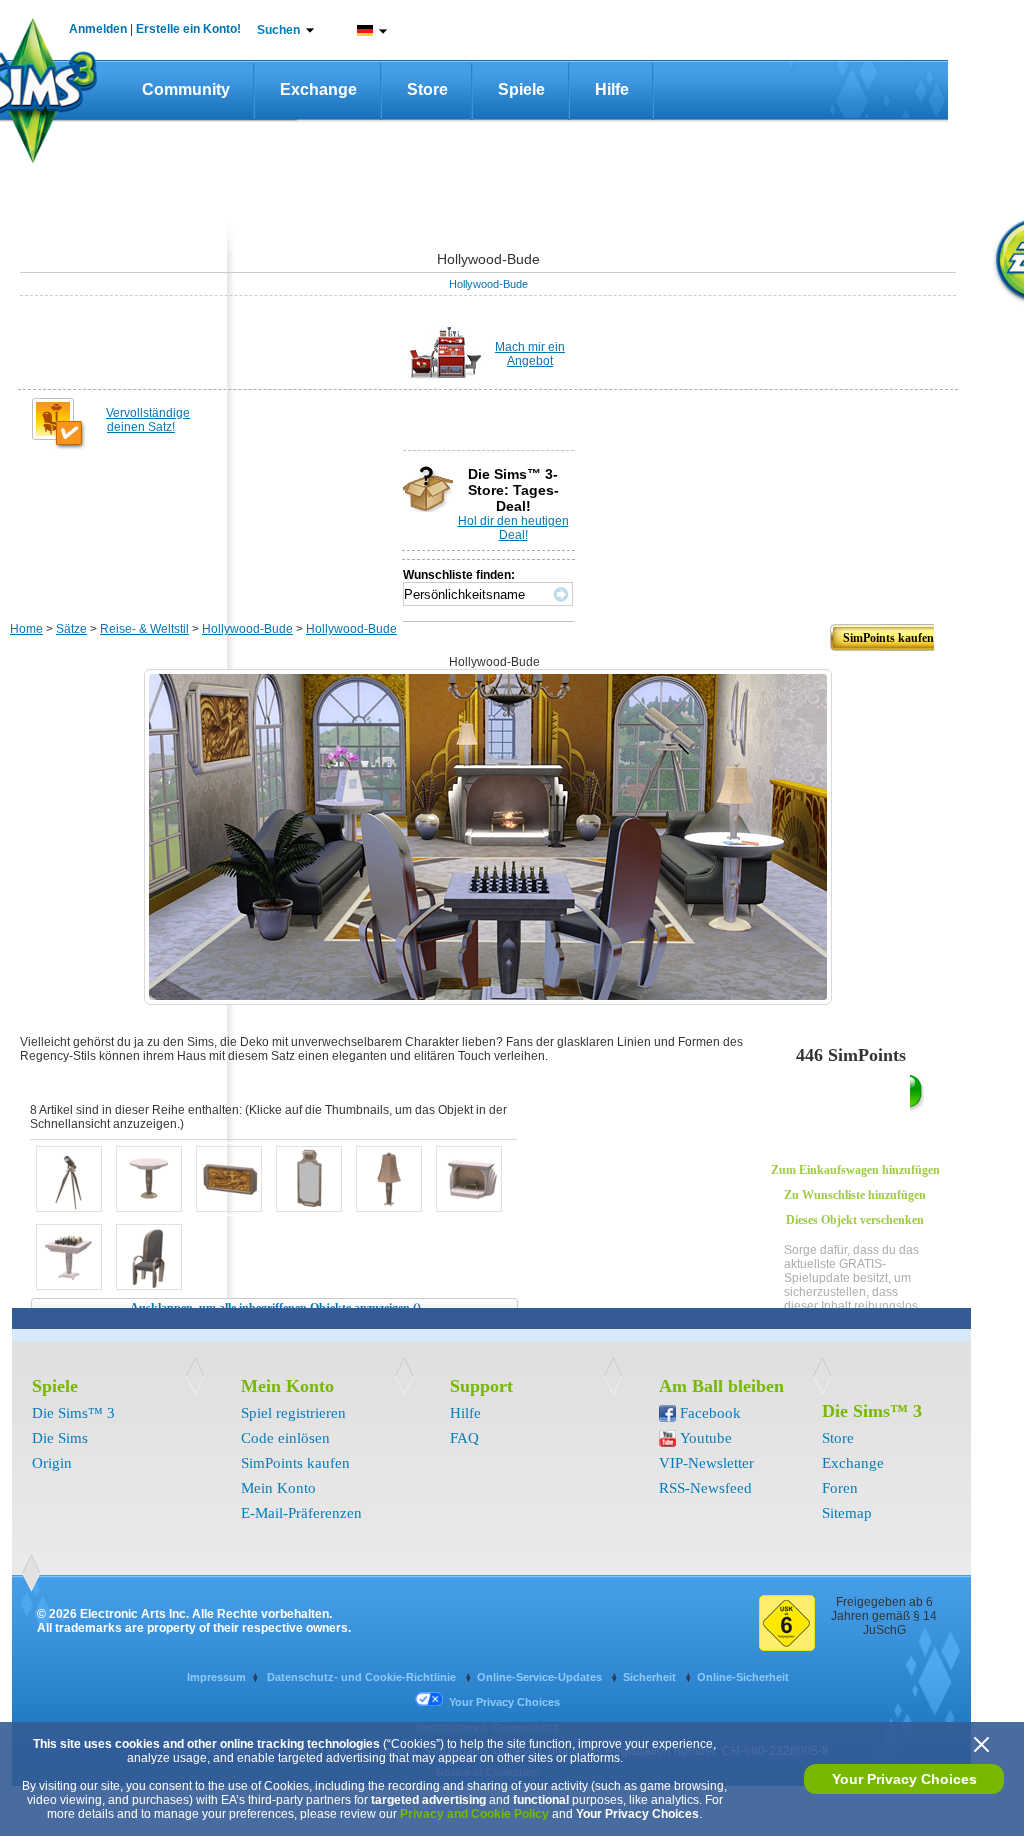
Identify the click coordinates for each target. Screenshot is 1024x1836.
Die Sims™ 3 (73, 1413)
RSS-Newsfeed (705, 1488)
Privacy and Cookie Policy (474, 1814)
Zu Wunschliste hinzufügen (855, 1195)
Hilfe (612, 89)
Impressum (216, 1677)
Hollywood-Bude (488, 284)
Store (427, 89)
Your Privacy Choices (904, 1779)
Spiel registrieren (293, 1413)
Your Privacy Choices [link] (504, 1702)
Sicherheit (651, 1677)
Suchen (278, 30)
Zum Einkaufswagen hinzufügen (855, 1170)
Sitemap (847, 1513)
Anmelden (98, 29)
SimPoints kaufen (295, 1463)
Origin (52, 1463)
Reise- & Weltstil (144, 629)
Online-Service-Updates (541, 1677)
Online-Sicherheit (743, 1677)
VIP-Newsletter (706, 1463)
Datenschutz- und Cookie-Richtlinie (363, 1677)
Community (186, 89)
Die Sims (60, 1438)
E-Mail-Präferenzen (301, 1513)
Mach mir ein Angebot (530, 354)
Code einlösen (285, 1438)
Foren (840, 1488)
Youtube (706, 1438)
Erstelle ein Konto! (188, 29)
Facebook (710, 1413)
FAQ (464, 1438)
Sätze (71, 629)
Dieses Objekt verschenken (855, 1220)
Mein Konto (278, 1488)
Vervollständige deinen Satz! (148, 420)
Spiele (521, 89)
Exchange (318, 89)
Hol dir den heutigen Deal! (513, 528)
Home (26, 629)
